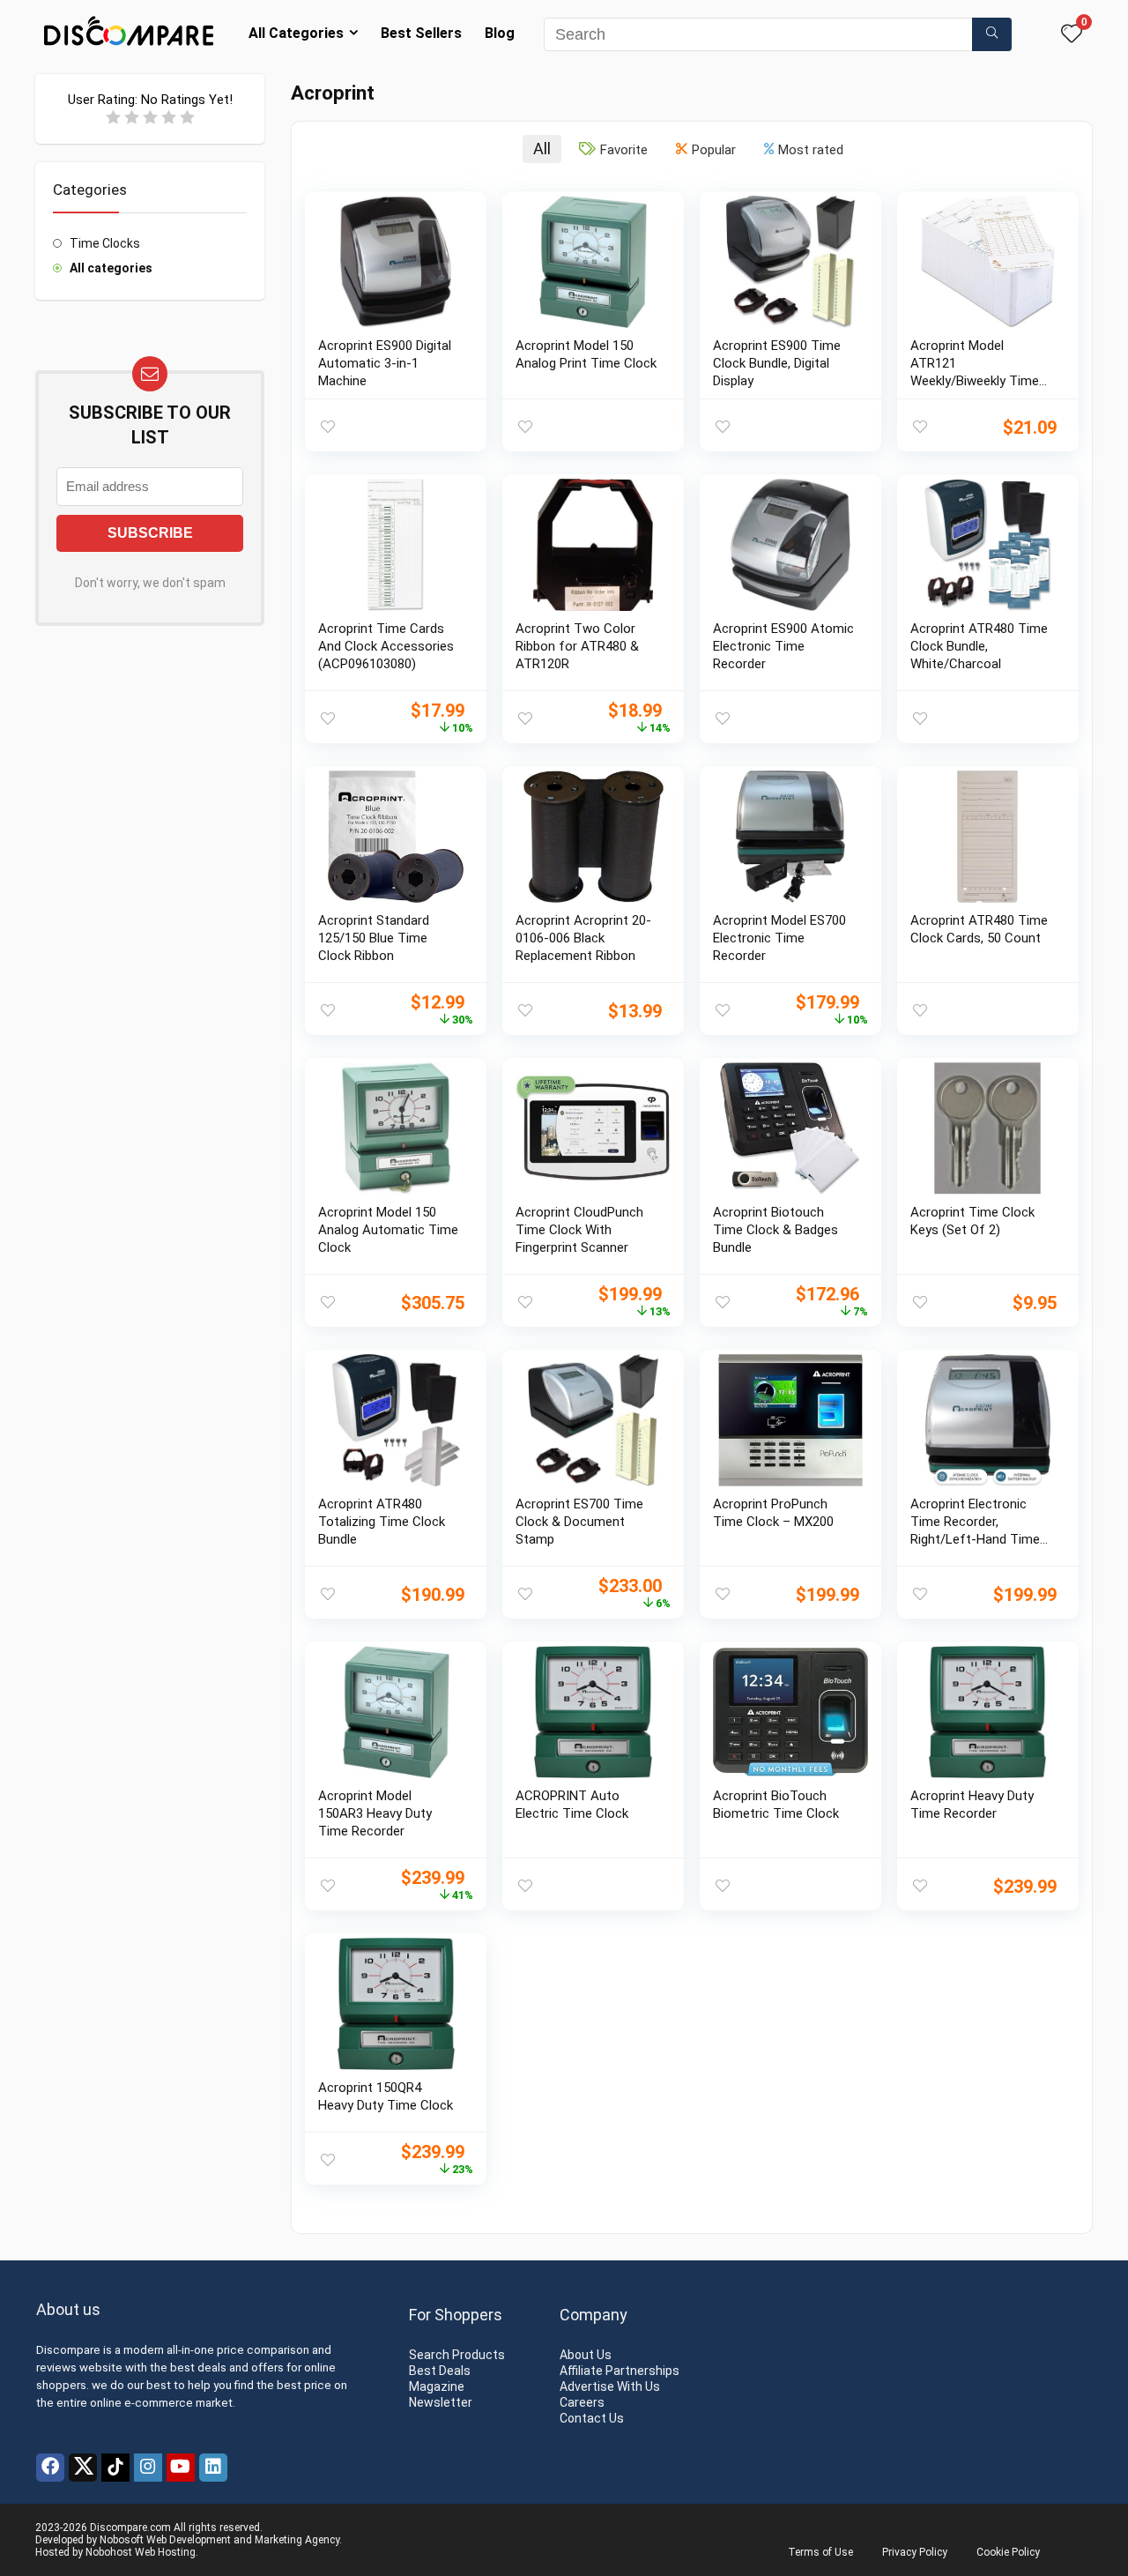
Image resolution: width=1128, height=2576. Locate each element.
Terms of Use (820, 2552)
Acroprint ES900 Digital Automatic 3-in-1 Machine (385, 363)
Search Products (457, 2355)
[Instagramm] (148, 2468)
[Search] (992, 34)
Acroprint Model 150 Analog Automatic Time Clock (388, 1230)
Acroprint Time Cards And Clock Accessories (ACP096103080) (386, 646)
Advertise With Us (610, 2386)
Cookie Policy (1008, 2552)
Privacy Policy (915, 2552)
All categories (111, 268)
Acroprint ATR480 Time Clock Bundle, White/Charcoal (979, 646)
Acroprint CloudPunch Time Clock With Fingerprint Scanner (579, 1230)
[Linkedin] (213, 2468)
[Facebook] (50, 2468)
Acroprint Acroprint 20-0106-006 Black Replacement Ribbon (583, 938)
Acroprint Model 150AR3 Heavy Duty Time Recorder (375, 1813)
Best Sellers (421, 33)
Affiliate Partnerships (620, 2371)
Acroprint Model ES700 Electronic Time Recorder (779, 938)
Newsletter (441, 2402)
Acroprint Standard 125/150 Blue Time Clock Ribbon (374, 938)
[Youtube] (181, 2468)
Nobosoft (122, 2540)
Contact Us (592, 2418)
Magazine (437, 2386)
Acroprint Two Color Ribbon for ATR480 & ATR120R (577, 646)
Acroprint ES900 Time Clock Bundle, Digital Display (777, 363)
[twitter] (83, 2468)
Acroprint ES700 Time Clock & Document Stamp (579, 1522)
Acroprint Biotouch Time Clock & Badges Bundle (775, 1230)
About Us (586, 2355)
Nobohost (109, 2552)
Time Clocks (105, 243)
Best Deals (440, 2371)
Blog (500, 33)
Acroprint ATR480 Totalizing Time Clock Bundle (382, 1522)
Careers (582, 2402)
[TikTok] (115, 2468)
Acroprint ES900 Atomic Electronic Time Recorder (783, 646)
